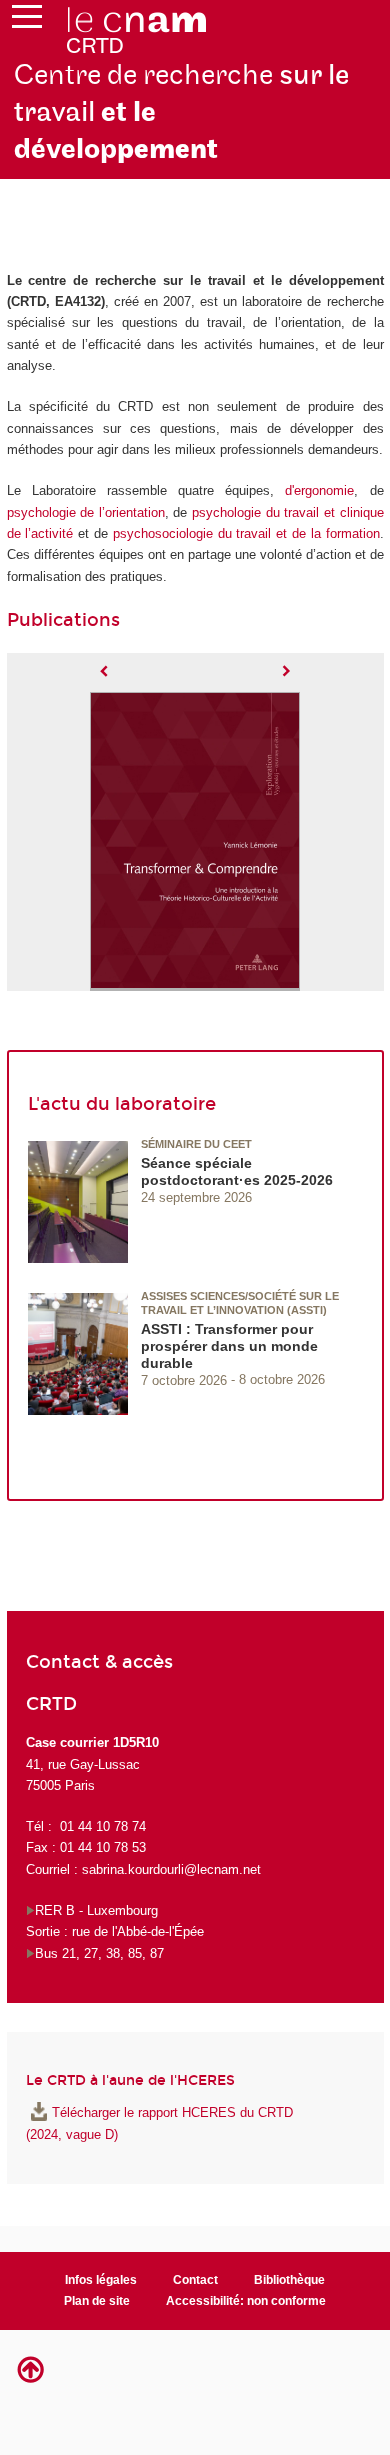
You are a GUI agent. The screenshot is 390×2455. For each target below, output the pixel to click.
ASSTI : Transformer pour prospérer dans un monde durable (229, 1346)
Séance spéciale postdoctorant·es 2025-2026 (237, 1171)
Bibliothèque (289, 2280)
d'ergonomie (319, 490)
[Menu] (27, 21)
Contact (195, 2280)
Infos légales (101, 2280)
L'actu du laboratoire (122, 1104)
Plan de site (97, 2301)
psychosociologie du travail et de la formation (246, 533)
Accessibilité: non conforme (246, 2301)
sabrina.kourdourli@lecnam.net (171, 1869)
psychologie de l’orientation (86, 512)
